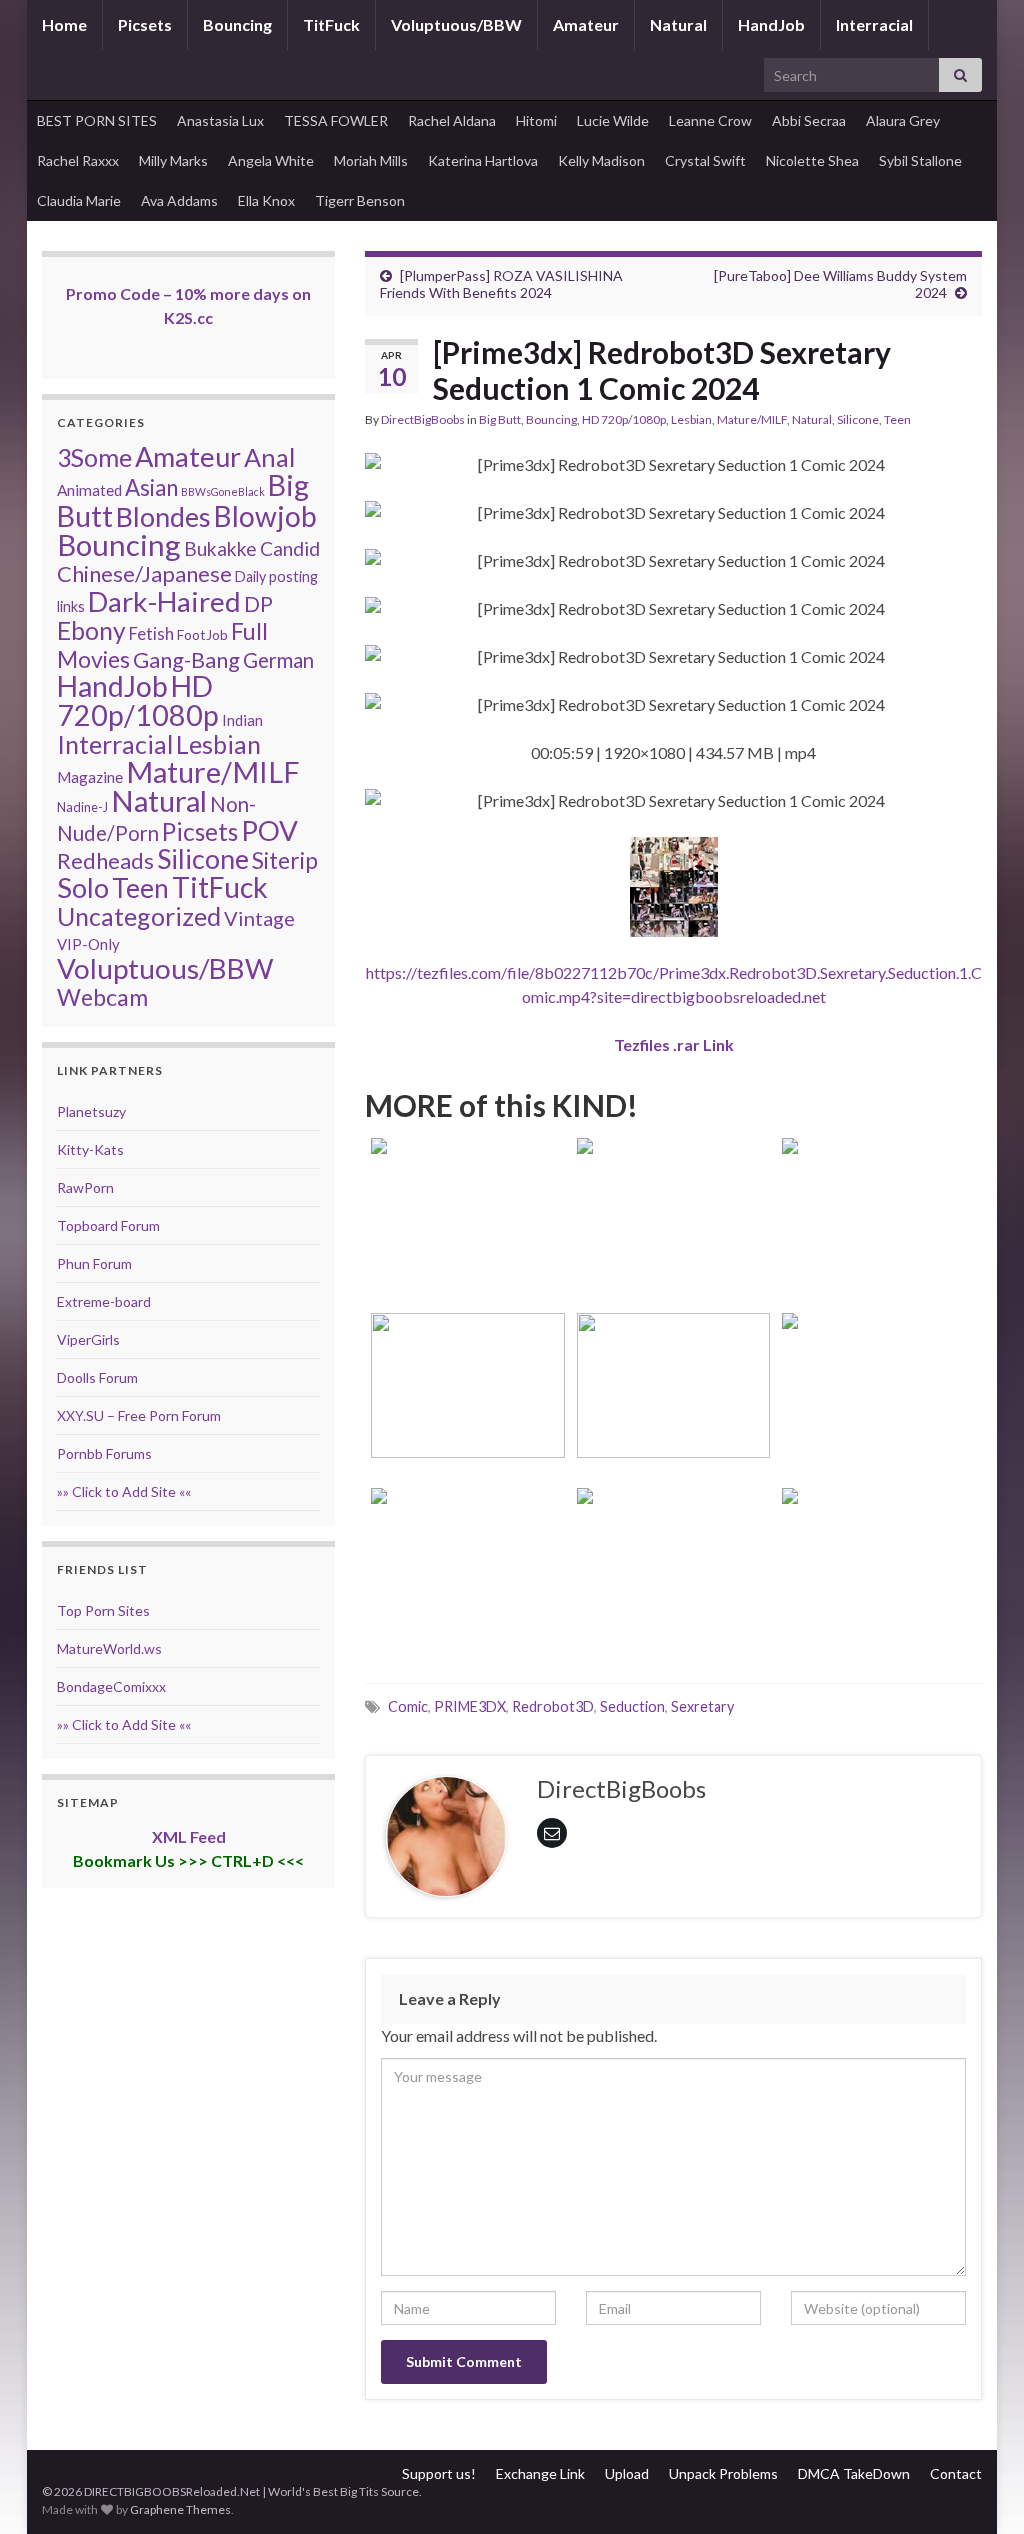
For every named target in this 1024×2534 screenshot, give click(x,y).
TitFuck (331, 24)
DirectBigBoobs (423, 419)
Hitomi (536, 120)
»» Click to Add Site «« (124, 1491)
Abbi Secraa (809, 120)
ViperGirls (88, 1339)
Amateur (586, 24)
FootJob (202, 634)
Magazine (90, 777)
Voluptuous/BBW (456, 24)
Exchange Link (540, 2473)
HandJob (771, 24)
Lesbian (691, 419)
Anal (269, 457)
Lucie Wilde (613, 120)
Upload (627, 2473)
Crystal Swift (705, 160)
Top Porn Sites (103, 1610)
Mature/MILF (752, 419)
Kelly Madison (601, 160)
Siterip (285, 860)
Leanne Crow (710, 120)
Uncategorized (139, 916)
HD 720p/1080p (624, 419)
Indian (242, 720)
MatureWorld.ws (109, 1648)
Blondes (163, 516)
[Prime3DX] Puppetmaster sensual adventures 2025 (879, 1237)
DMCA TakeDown (854, 2473)
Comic (408, 1706)
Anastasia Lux (220, 120)
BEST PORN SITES (97, 120)
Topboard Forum (108, 1225)
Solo (83, 887)
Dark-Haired (164, 601)
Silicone (858, 419)
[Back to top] (979, 2489)
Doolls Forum (97, 1377)
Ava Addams (179, 200)
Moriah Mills (371, 160)
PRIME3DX (470, 1706)
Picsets (145, 24)
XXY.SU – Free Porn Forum (139, 1415)
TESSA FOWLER (336, 120)
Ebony (91, 630)
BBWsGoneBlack (223, 491)
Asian (151, 487)
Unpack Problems (723, 2473)
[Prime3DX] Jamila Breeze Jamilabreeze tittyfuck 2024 (879, 1412)
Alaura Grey (903, 120)
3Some (94, 457)
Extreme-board (104, 1301)
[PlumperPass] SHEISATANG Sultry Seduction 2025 (468, 1412)
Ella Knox (266, 200)
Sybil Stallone (920, 160)
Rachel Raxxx (78, 160)
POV (269, 830)
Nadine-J (82, 807)
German (278, 660)
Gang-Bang (186, 659)
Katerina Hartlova (483, 160)
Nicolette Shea (812, 160)
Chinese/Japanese (144, 573)
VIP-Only (88, 944)
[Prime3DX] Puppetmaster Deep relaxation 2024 (674, 1587)
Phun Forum (94, 1263)
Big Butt (500, 419)
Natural (678, 24)
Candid (290, 548)
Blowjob (265, 516)
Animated (89, 490)
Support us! (439, 2473)
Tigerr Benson (360, 200)
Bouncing (237, 24)
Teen (897, 419)
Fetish (151, 633)
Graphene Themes (180, 2509)
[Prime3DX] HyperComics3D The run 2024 (879, 1587)
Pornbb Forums (104, 1453)
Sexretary (702, 1706)
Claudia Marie (79, 200)
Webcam (102, 997)
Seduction (632, 1706)
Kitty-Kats (90, 1149)
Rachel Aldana (452, 120)
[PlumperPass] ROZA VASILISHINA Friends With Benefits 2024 (501, 284)
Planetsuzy (91, 1111)
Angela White (271, 160)
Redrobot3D (553, 1706)
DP (258, 604)
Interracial (874, 24)
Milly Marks (173, 160)
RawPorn (85, 1187)
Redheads (105, 860)
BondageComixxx (111, 1686)
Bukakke (220, 548)
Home (64, 24)
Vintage (259, 918)
